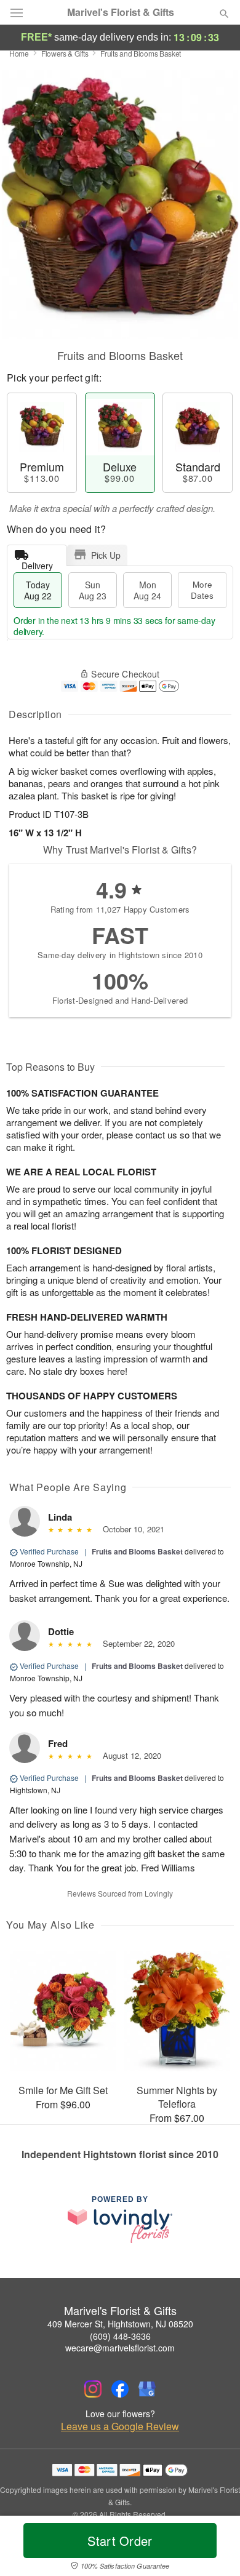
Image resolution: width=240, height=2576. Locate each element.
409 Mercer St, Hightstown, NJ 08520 (120, 2324)
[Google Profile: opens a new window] (147, 2389)
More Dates (202, 590)
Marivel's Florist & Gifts (121, 12)
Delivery (37, 563)
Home (19, 53)
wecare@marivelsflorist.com (120, 2348)
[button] (214, 2548)
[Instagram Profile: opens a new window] (93, 2389)
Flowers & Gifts (65, 53)
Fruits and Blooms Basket (137, 1551)
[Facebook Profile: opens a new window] (120, 2389)
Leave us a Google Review (120, 2426)
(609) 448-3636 (120, 2336)
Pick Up (106, 555)
